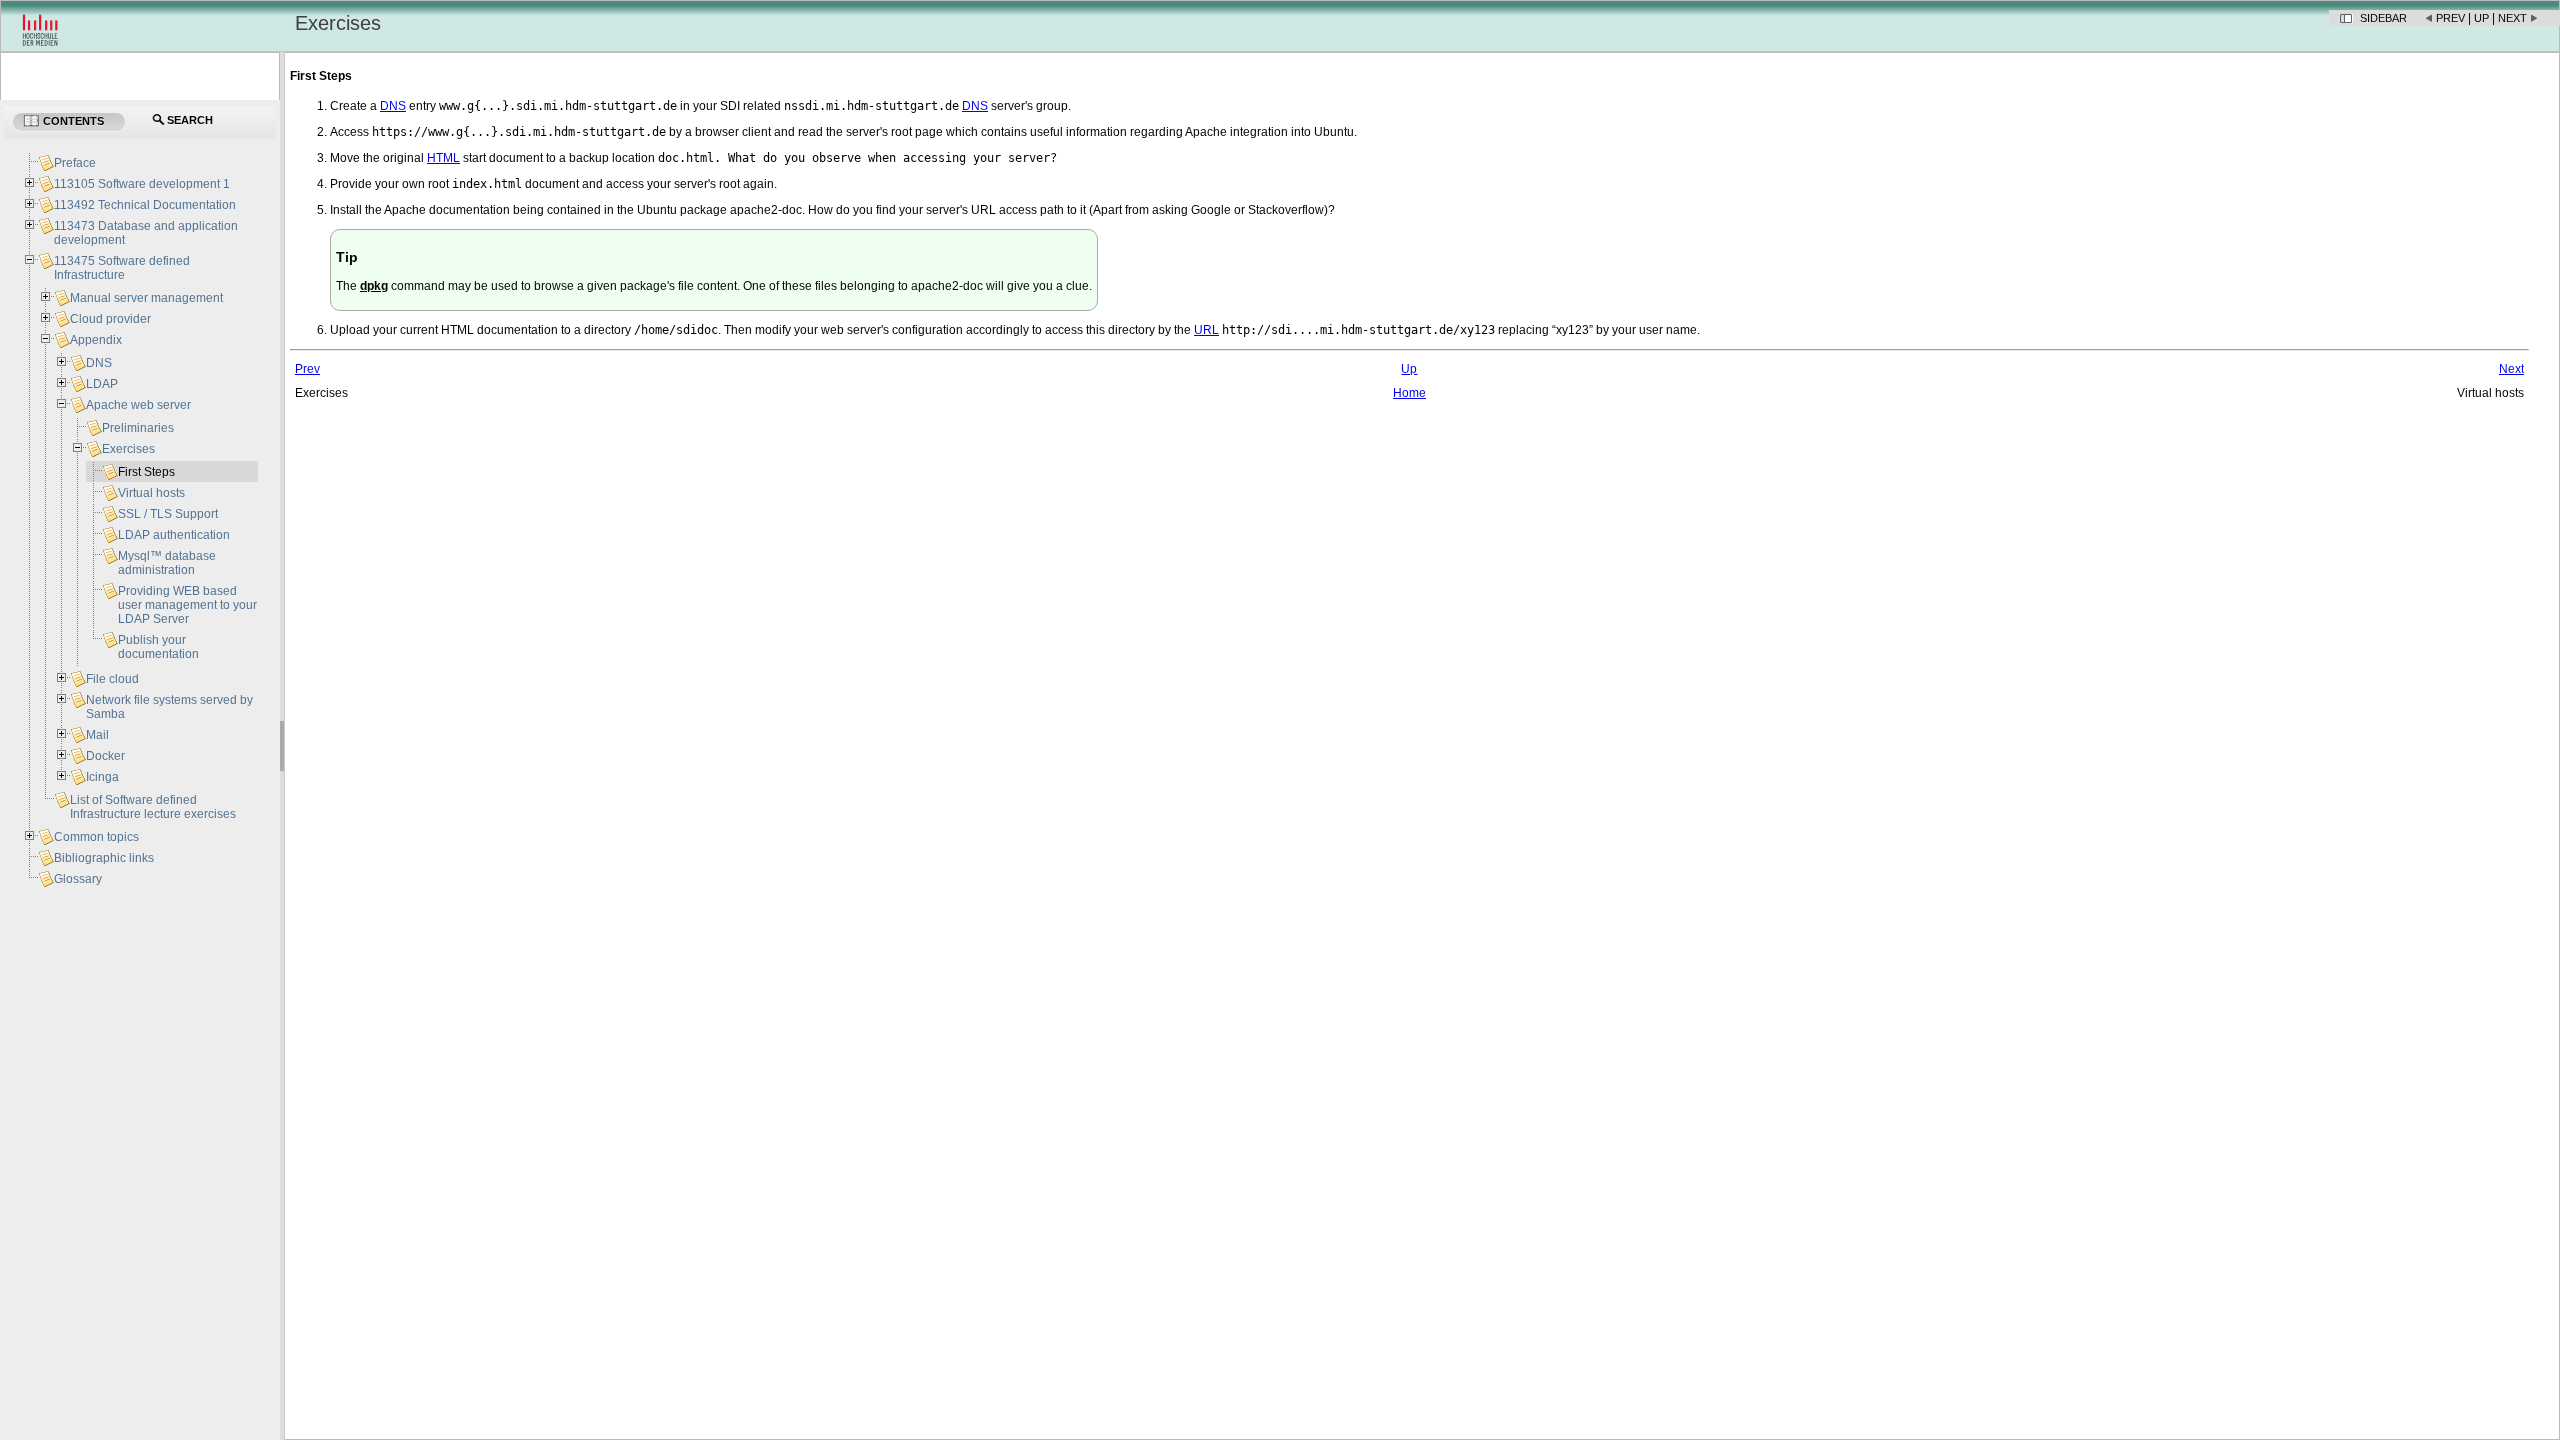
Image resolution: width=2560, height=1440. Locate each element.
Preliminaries (138, 428)
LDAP (102, 384)
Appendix (96, 340)
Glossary (78, 879)
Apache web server (138, 405)
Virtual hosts (151, 493)
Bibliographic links (104, 858)
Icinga (102, 777)
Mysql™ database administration (167, 563)
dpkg (374, 286)
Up (2481, 18)
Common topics (96, 837)
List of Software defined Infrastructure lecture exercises (153, 807)
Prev (2450, 18)
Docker (105, 756)
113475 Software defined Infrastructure (122, 268)
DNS (99, 363)
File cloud (112, 679)
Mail (97, 735)
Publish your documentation (158, 647)
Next (2512, 18)
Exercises (128, 449)
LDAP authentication (174, 535)
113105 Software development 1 (142, 184)
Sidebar (2383, 18)
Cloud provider (110, 319)
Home (1409, 393)
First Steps (146, 472)
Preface (75, 163)
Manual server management (146, 298)
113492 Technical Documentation (145, 205)
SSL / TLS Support (168, 514)
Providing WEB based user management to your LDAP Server (187, 605)
